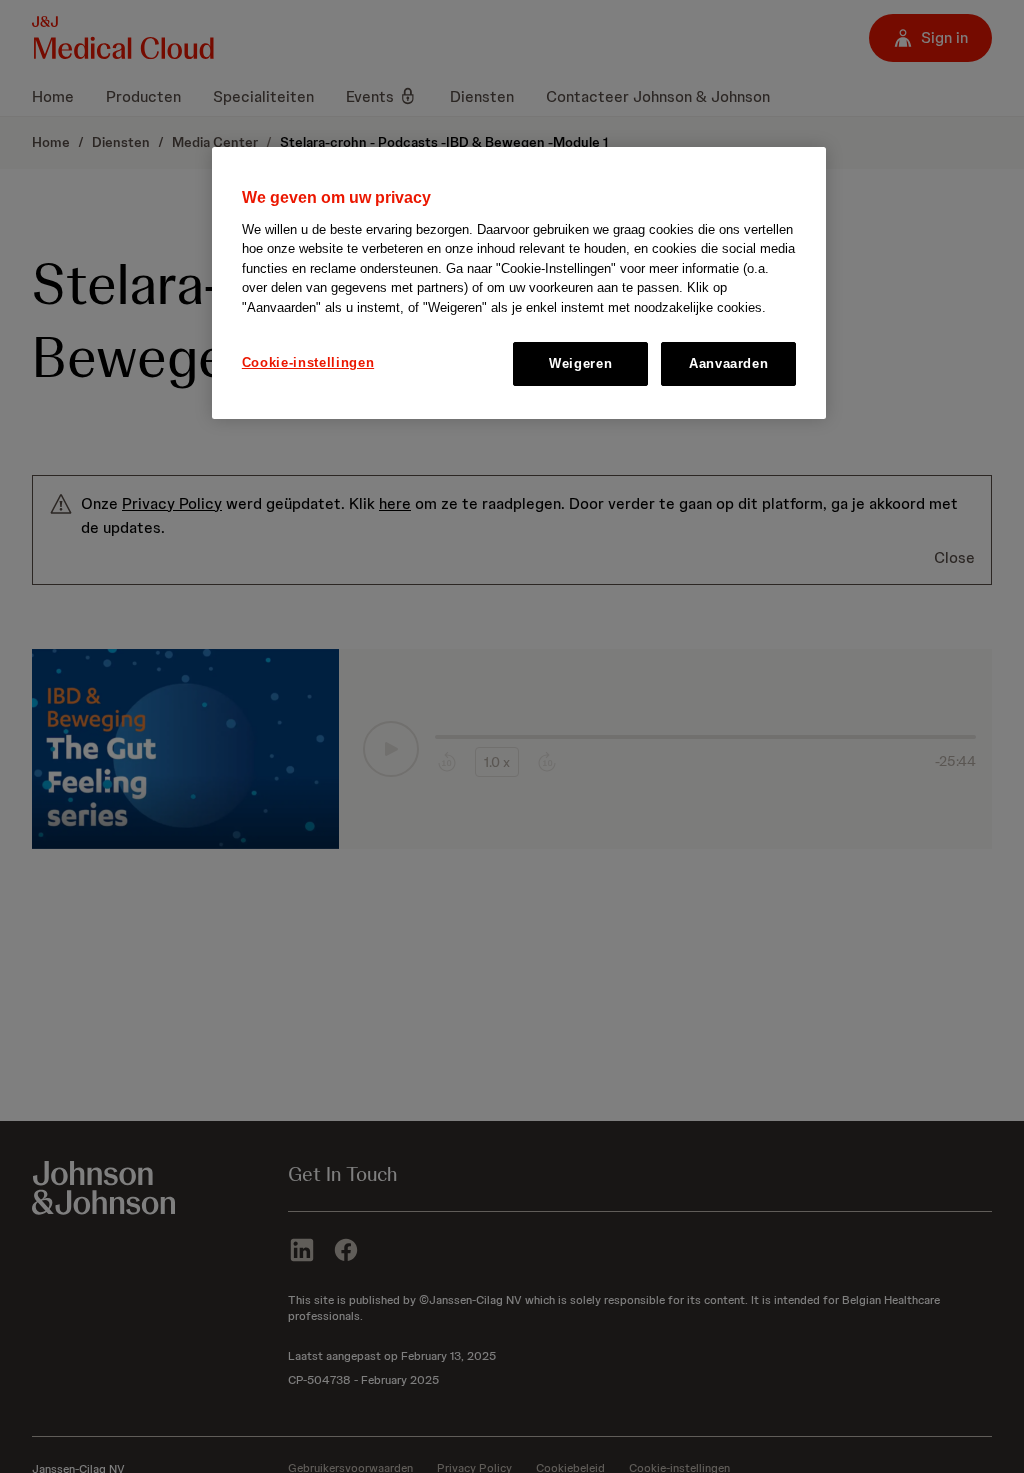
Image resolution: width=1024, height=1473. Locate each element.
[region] (519, 283)
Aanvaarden (729, 363)
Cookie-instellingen (308, 362)
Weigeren (580, 363)
